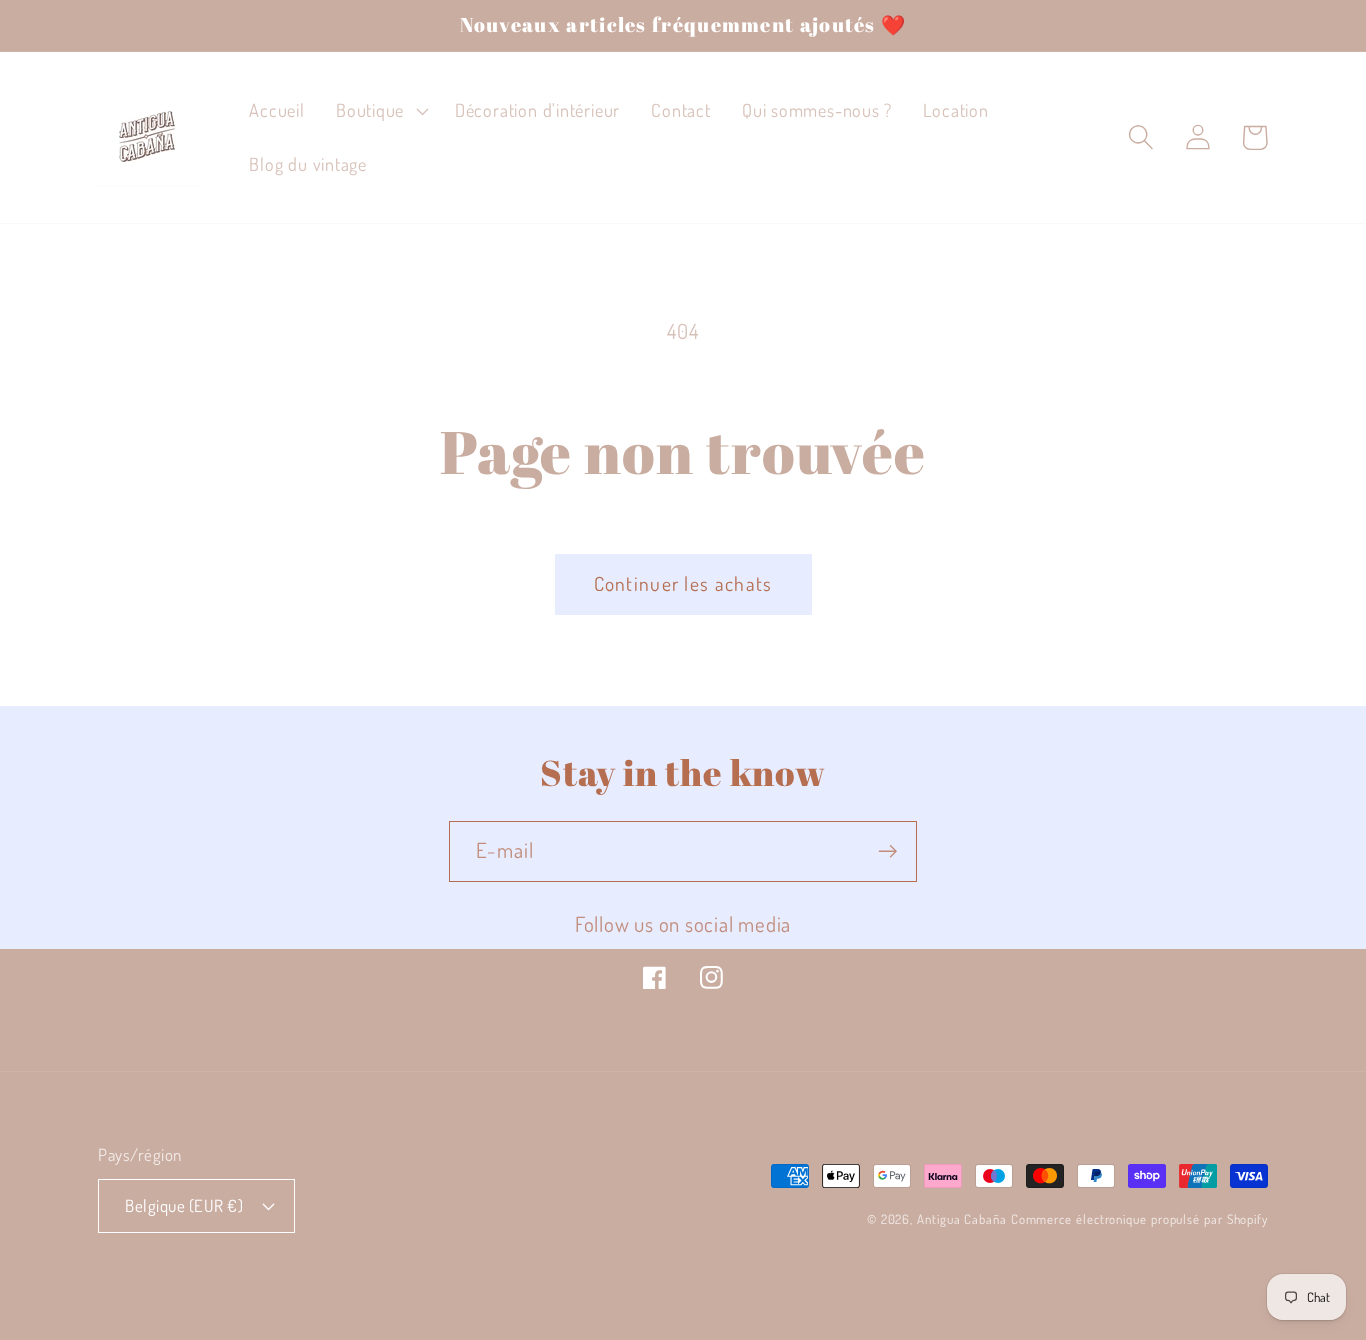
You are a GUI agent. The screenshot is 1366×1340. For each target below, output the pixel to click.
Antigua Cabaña (962, 1219)
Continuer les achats (683, 583)
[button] (379, 111)
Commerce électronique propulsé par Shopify (1139, 1219)
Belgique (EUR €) (184, 1205)
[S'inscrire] (887, 851)
